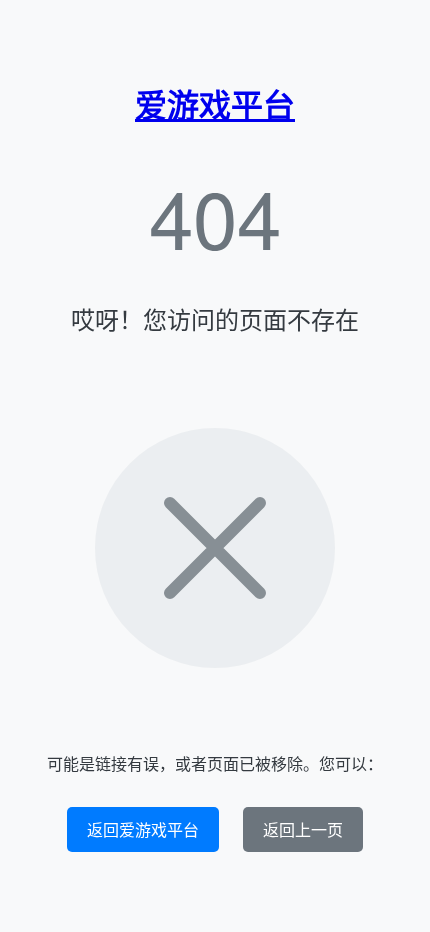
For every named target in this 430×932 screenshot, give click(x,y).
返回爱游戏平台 (143, 829)
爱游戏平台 (215, 104)
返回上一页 (303, 829)
